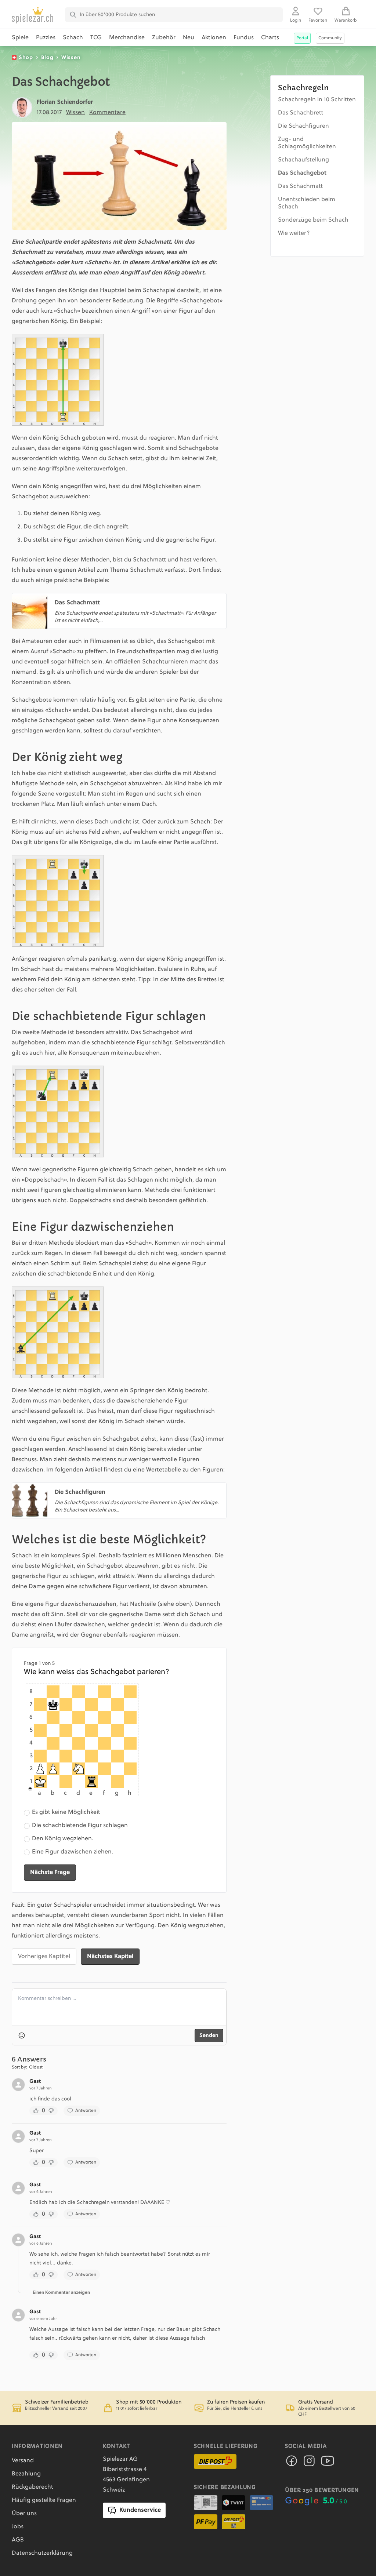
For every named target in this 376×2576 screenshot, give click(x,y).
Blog (47, 58)
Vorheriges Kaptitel (44, 1957)
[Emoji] (22, 2035)
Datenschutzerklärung (42, 2553)
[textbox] (119, 2007)
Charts (270, 38)
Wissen (71, 58)
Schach (73, 38)
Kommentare (107, 113)
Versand (23, 2461)
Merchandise (127, 38)
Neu (189, 38)
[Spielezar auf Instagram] (309, 2463)
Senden (209, 2035)
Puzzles (46, 38)
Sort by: (19, 2067)
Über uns (24, 2514)
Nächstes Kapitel (110, 1957)
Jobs (18, 2527)
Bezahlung (26, 2474)
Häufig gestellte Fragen (44, 2500)
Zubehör (164, 38)
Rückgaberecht (32, 2487)
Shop (26, 58)
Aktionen (214, 38)
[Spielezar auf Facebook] (292, 2463)
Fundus (244, 38)
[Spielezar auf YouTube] (328, 2463)
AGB (18, 2540)
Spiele (20, 38)
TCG (96, 38)
